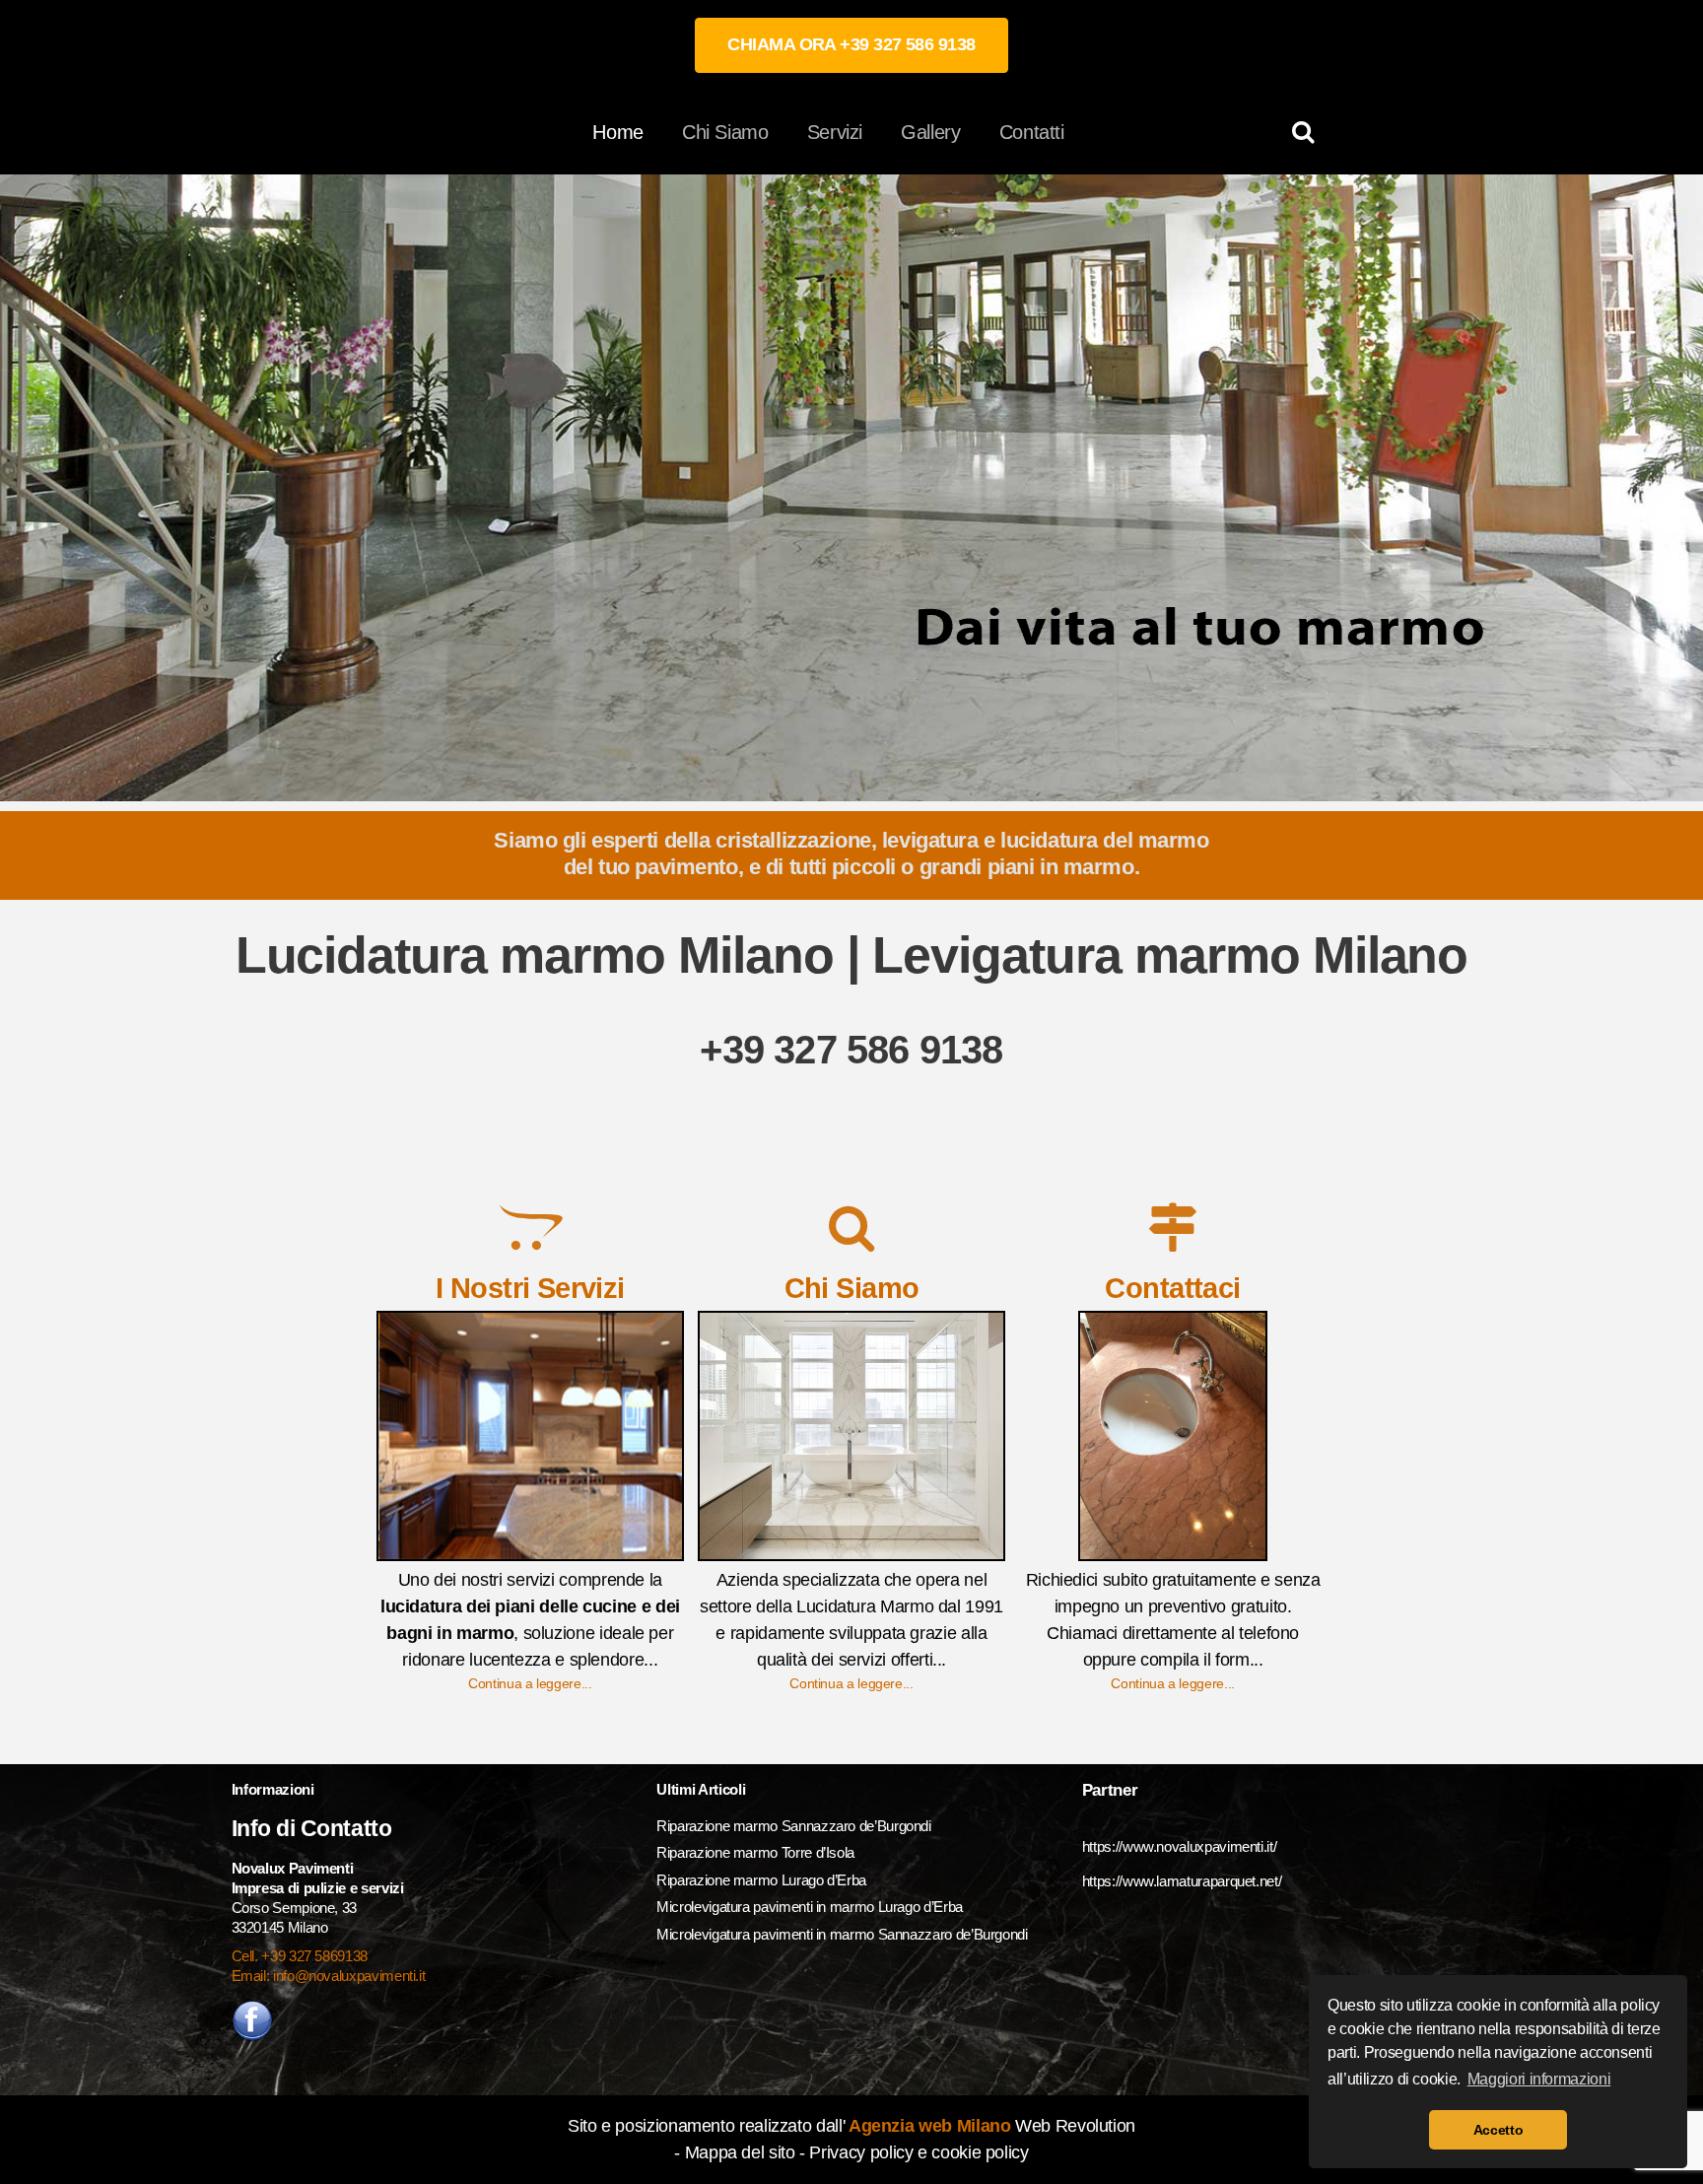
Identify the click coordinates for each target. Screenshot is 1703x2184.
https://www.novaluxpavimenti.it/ (1179, 1846)
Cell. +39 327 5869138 (300, 1956)
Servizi (835, 132)
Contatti (1032, 132)
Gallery (930, 132)
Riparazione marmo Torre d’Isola (755, 1852)
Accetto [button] (1498, 2130)
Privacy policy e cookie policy (919, 2152)
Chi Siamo (725, 132)
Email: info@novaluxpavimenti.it (329, 1976)
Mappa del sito (740, 2152)
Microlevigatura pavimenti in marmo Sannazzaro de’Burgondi (844, 1934)
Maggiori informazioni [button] (1539, 2079)
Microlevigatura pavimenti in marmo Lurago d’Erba (811, 1907)
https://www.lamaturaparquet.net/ (1182, 1881)
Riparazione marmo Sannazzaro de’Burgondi (794, 1826)
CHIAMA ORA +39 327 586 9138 (851, 44)
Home (618, 132)
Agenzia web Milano (927, 2126)
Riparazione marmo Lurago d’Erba (761, 1880)
